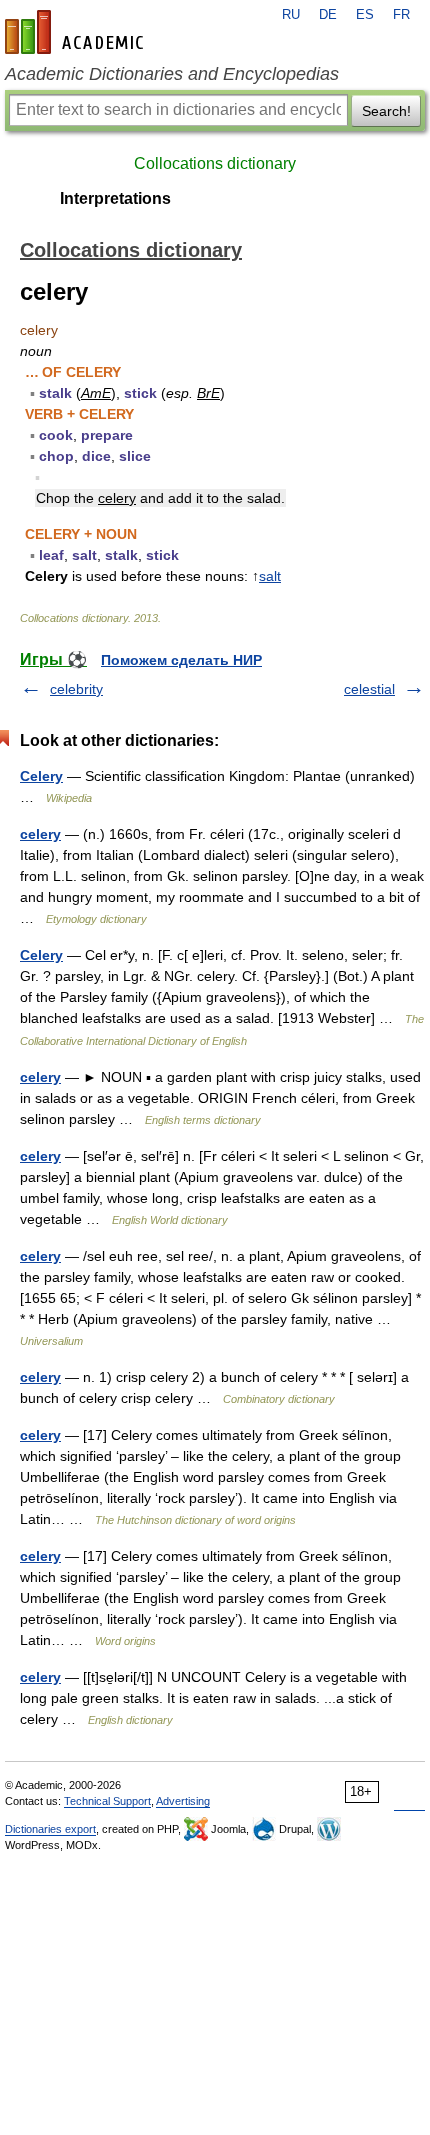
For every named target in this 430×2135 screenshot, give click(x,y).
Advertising (183, 1801)
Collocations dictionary (215, 163)
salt (270, 576)
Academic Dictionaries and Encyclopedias (172, 74)
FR (401, 15)
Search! (386, 111)
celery (40, 834)
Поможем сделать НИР (181, 660)
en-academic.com (77, 32)
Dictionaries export (50, 1829)
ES (365, 15)
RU (291, 15)
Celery (41, 776)
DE (328, 15)
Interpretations (115, 198)
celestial (369, 689)
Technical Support (107, 1801)
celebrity (76, 689)
